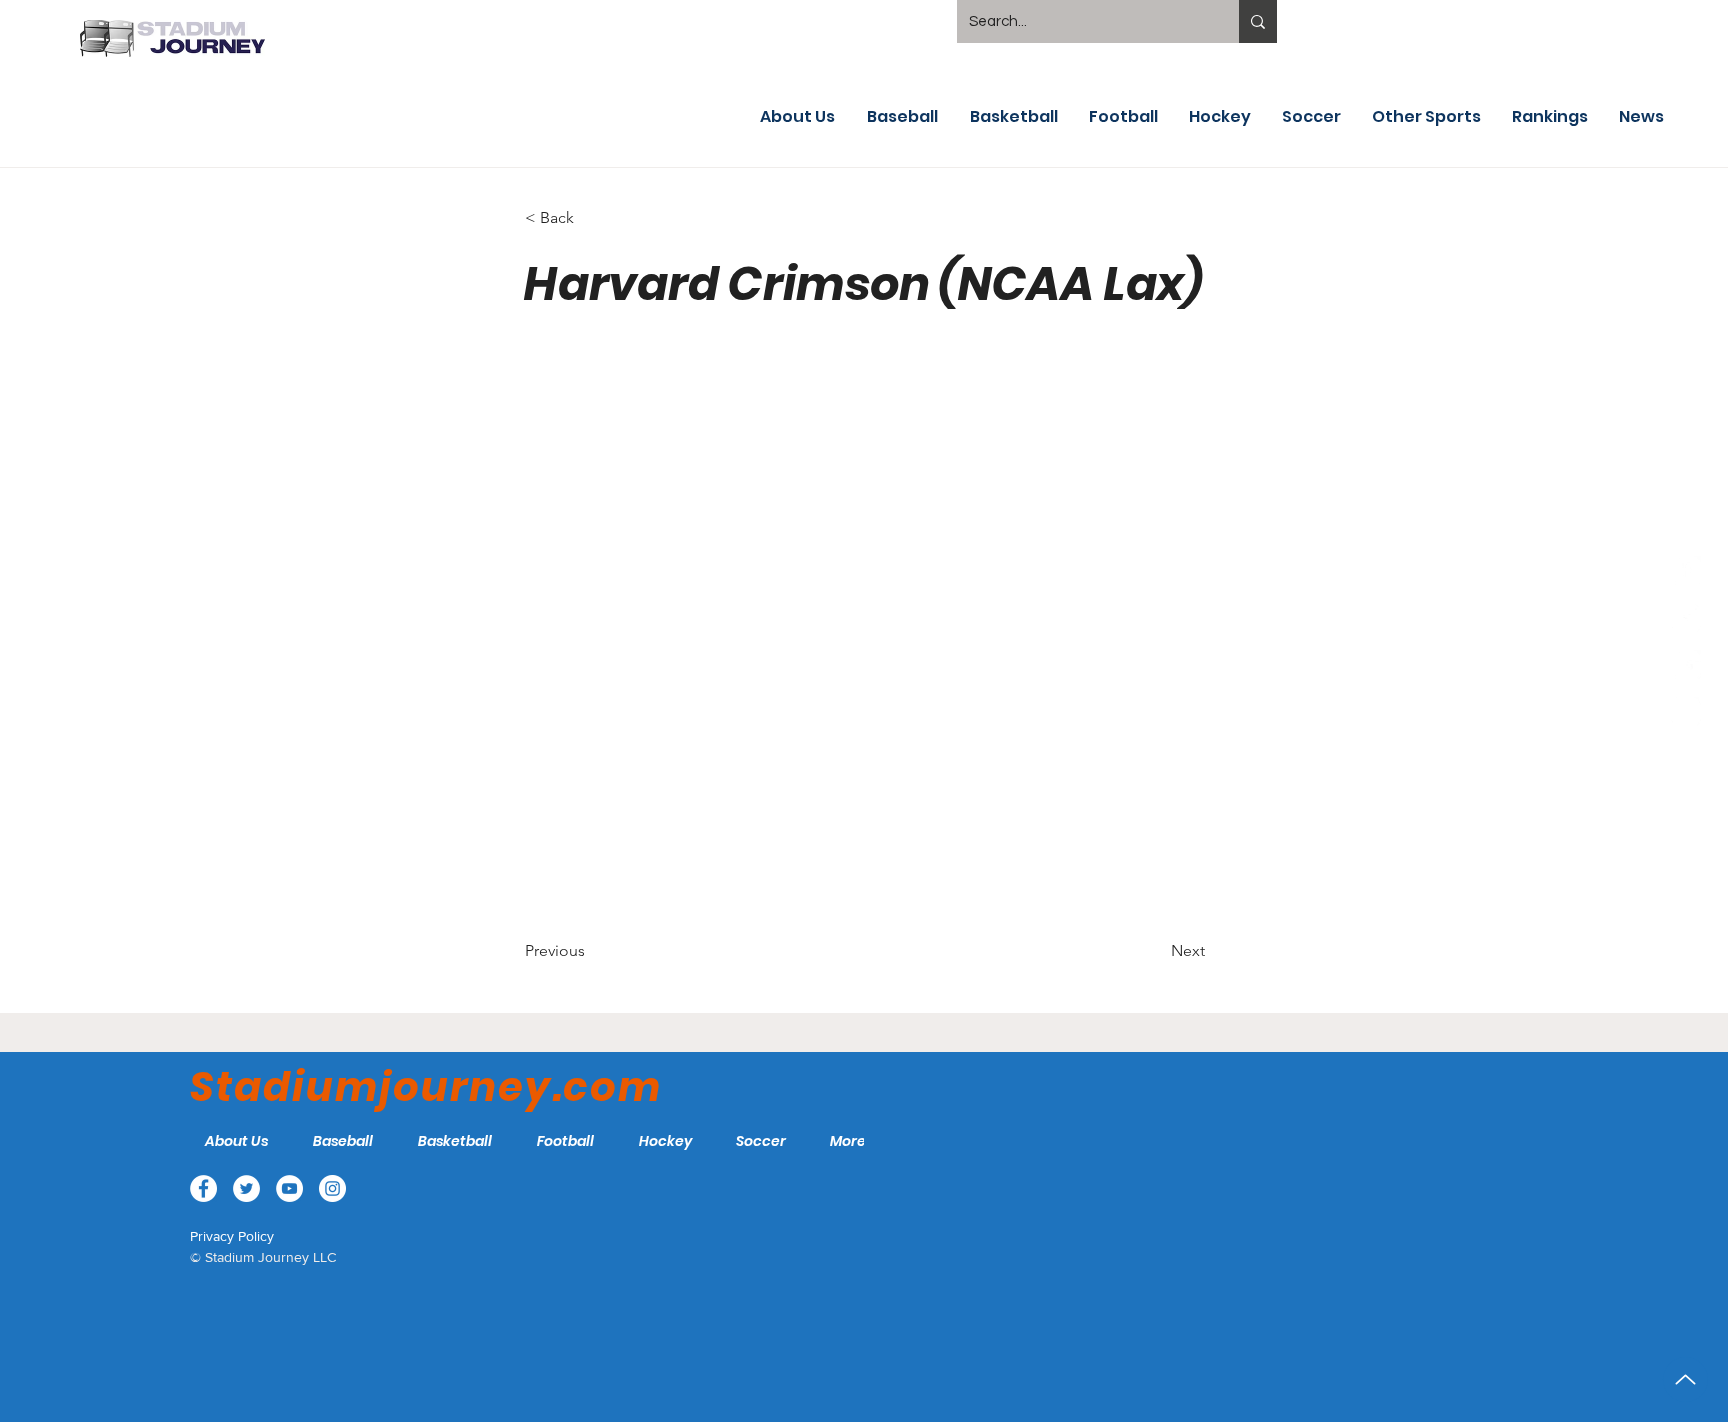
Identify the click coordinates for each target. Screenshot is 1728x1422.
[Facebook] (1686, 571)
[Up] (1685, 1379)
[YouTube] (1686, 665)
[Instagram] (1686, 712)
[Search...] (1258, 21)
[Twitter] (1686, 618)
